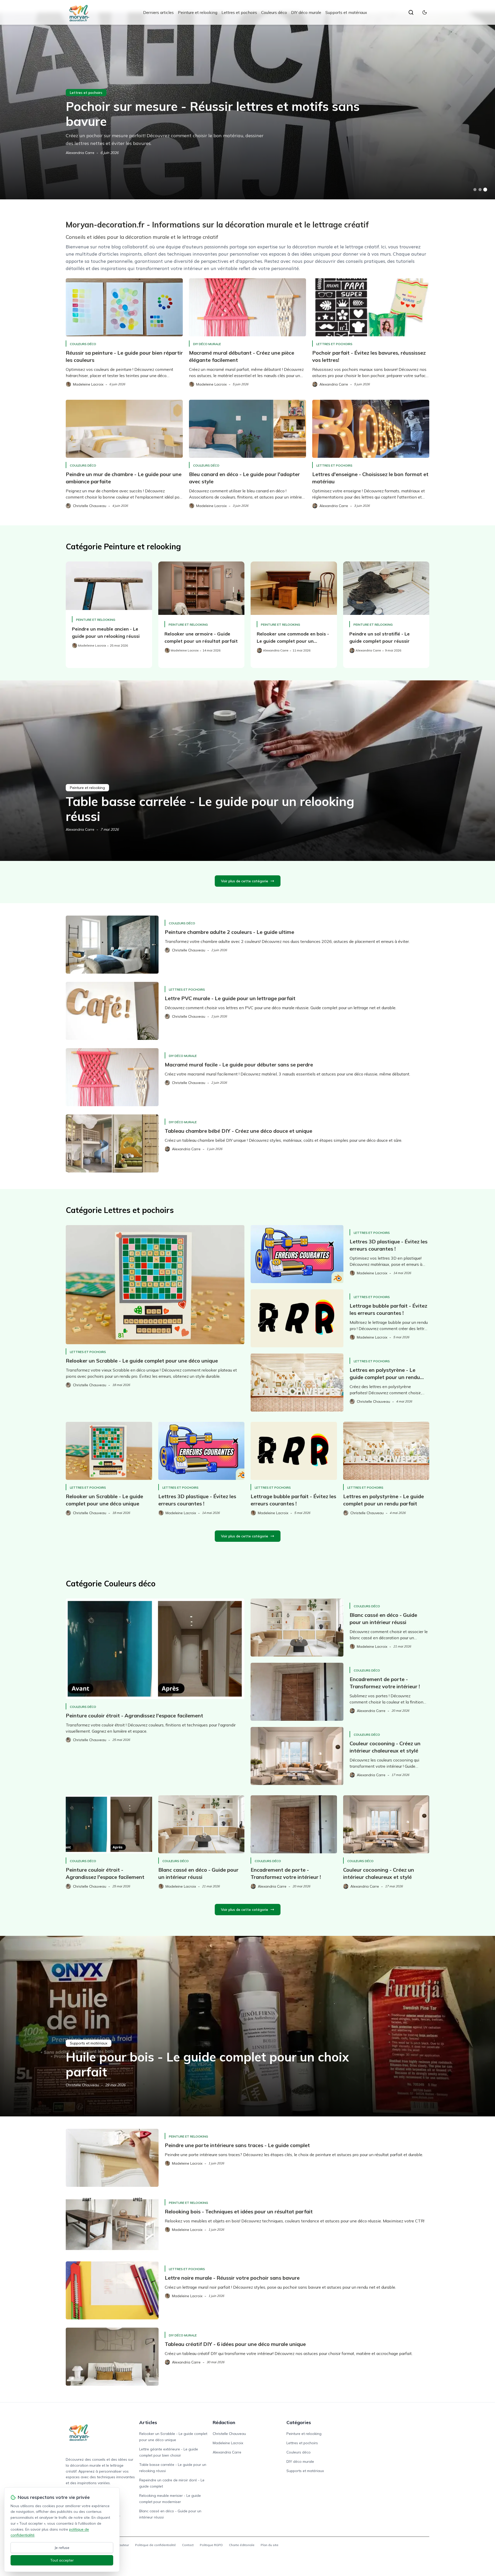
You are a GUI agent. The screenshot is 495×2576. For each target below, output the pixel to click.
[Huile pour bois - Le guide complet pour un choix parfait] (247, 2026)
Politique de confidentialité (155, 2545)
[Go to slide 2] (480, 190)
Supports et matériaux (346, 12)
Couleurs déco (274, 12)
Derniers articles (158, 12)
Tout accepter (62, 2560)
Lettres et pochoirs (239, 12)
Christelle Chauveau (82, 2085)
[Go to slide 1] (475, 190)
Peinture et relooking (198, 12)
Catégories (299, 2422)
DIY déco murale (306, 12)
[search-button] (411, 12)
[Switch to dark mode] (425, 12)
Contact (188, 2545)
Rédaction (224, 2422)
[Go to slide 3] (485, 190)
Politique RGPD (211, 2545)
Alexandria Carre (80, 153)
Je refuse (62, 2548)
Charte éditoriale (242, 2545)
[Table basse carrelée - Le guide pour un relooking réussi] (247, 771)
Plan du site (270, 2545)
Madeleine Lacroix (228, 2443)
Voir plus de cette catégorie (245, 881)
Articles (148, 2422)
